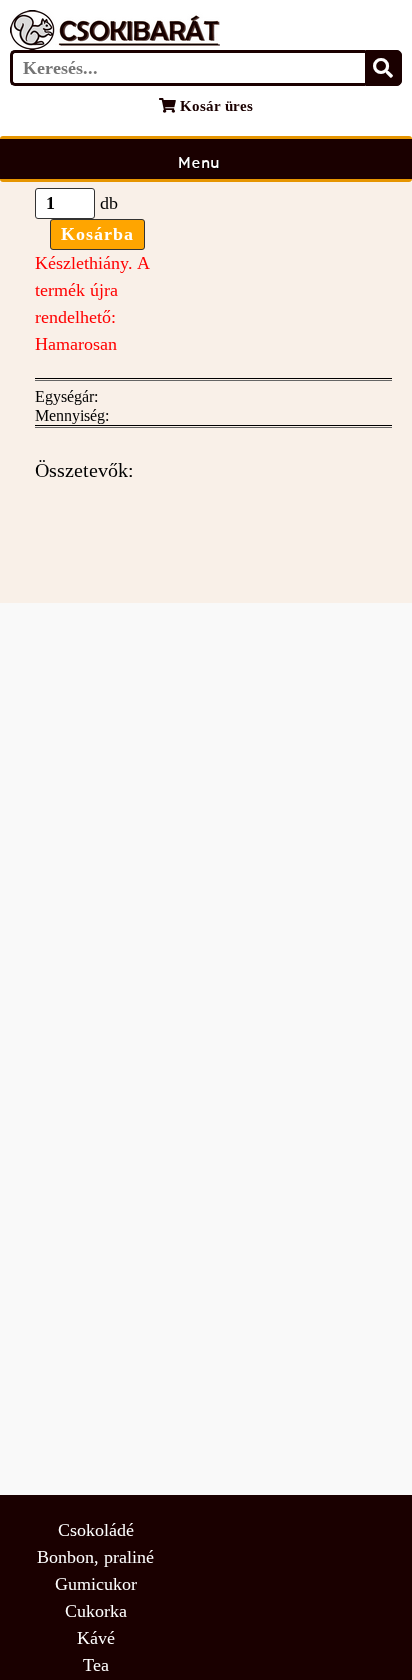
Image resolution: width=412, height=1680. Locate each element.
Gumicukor (96, 1584)
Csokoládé (96, 1530)
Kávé (96, 1638)
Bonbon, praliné (95, 1557)
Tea (96, 1665)
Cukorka (96, 1611)
